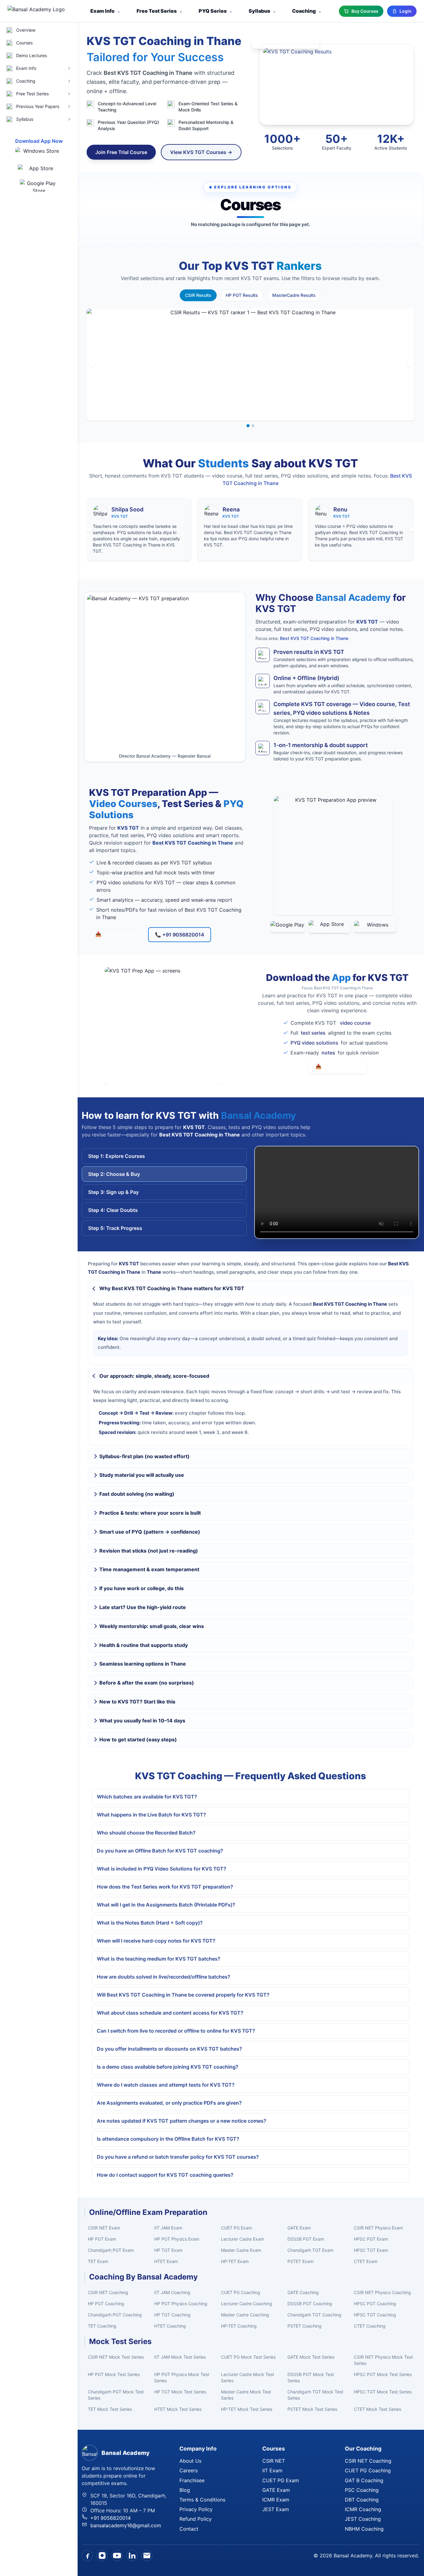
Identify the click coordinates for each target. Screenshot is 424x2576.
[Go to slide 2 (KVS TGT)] (253, 426)
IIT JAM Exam (168, 2228)
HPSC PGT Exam (371, 2239)
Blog (185, 2490)
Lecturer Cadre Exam (243, 2239)
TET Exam (98, 2261)
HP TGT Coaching (172, 2315)
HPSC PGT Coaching (375, 2304)
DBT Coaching (362, 2500)
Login (406, 11)
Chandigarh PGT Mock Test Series (116, 2395)
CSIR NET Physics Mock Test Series (383, 2360)
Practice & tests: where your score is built (150, 1513)
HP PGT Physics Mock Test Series (182, 2377)
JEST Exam (276, 2509)
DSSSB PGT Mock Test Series (311, 2377)
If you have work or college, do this (142, 1588)
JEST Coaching (363, 2519)
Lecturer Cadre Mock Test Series (248, 2377)
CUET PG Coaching (241, 2292)
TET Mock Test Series (110, 2409)
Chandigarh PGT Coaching (115, 2315)
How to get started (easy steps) (138, 1739)
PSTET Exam (300, 2261)
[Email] (147, 2556)
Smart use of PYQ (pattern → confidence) (150, 1532)
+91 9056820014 (111, 2518)
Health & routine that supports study (144, 1645)
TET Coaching (102, 2326)
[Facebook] (87, 2556)
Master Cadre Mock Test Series (246, 2395)
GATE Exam (299, 2228)
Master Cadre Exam (241, 2250)
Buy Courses (365, 11)
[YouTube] (117, 2556)
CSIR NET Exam (104, 2228)
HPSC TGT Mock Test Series (383, 2392)
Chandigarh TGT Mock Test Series (315, 2395)
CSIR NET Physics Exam (378, 2228)
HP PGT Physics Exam (177, 2239)
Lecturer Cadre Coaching (247, 2304)
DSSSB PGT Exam (306, 2239)
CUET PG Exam (237, 2228)
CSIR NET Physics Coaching (382, 2292)
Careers (189, 2470)
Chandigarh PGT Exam (111, 2250)
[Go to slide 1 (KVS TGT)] (248, 426)
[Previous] (92, 365)
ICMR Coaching (363, 2509)
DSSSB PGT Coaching (310, 2304)
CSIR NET (274, 2461)
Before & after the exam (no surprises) (147, 1683)
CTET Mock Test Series (377, 2409)
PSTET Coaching (304, 2326)
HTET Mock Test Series (178, 2409)
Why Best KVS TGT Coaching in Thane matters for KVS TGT (172, 1288)
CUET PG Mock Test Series (248, 2357)
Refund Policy (196, 2519)
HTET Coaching (170, 2326)
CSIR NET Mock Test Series (116, 2357)
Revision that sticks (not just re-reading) (149, 1551)
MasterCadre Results (294, 295)
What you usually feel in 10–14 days (142, 1721)
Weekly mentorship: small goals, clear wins (152, 1626)
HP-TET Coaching (239, 2326)
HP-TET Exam (235, 2261)
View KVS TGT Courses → (201, 152)
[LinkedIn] (132, 2556)
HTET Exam (166, 2261)
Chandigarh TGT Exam (310, 2250)
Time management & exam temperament (149, 1569)
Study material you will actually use (142, 1475)
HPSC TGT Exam (371, 2250)
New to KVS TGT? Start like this (137, 1702)
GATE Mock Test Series (311, 2357)
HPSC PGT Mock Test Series (383, 2374)
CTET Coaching (370, 2326)
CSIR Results (198, 295)
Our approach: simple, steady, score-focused (154, 1376)
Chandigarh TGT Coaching (314, 2315)
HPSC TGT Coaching (375, 2315)
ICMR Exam (276, 2500)
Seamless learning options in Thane (143, 1664)
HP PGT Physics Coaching (181, 2304)
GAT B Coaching (364, 2480)
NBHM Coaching (364, 2529)
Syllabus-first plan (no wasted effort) (144, 1456)
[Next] (409, 365)
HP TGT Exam (168, 2250)
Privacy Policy (196, 2509)
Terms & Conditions (202, 2500)
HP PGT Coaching (106, 2304)
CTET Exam (366, 2261)
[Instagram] (102, 2556)
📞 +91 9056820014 (180, 935)
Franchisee (192, 2480)
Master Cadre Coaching (245, 2315)
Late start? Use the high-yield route (143, 1607)
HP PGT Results (242, 295)
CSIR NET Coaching (108, 2292)
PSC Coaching (362, 2490)
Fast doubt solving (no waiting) (137, 1494)
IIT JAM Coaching (172, 2292)
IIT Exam (272, 2470)
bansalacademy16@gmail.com (126, 2525)
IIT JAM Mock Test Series (180, 2357)
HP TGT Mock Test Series (180, 2392)
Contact (189, 2529)
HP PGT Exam (102, 2239)
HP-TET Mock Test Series (247, 2409)
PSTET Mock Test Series (312, 2409)
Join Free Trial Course (121, 152)
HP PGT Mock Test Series (114, 2374)
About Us (190, 2461)
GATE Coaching (303, 2292)
